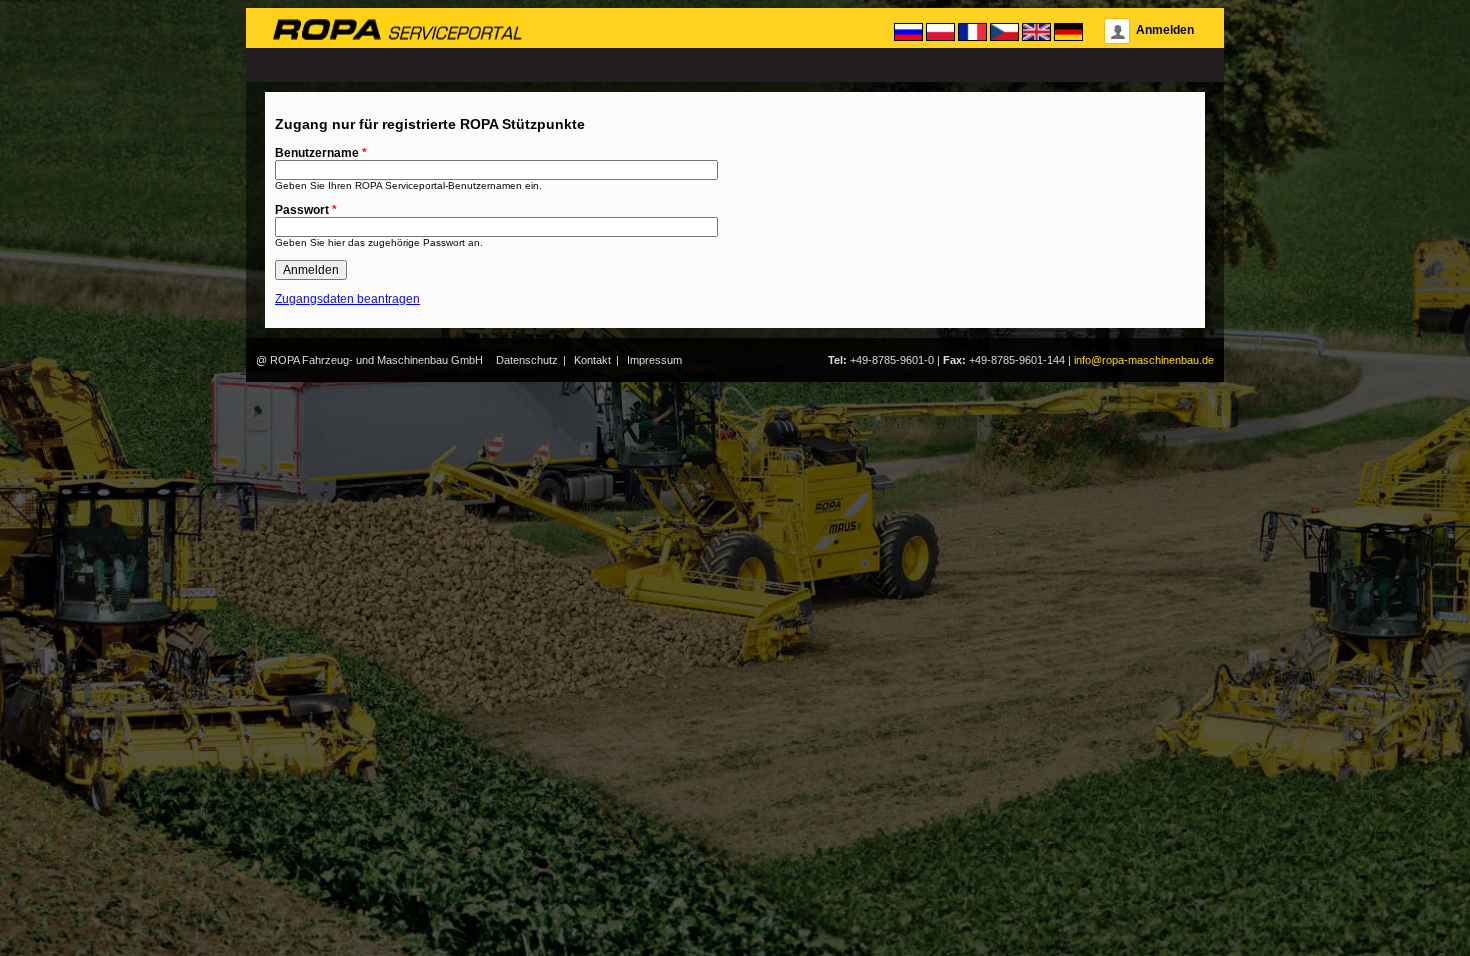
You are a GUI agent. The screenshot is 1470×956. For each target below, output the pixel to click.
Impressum (654, 360)
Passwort (306, 210)
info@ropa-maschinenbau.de (1144, 360)
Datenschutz (527, 360)
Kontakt (592, 360)
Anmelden (1165, 30)
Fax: (954, 360)
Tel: (837, 360)
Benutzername (321, 153)
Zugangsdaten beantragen (347, 299)
